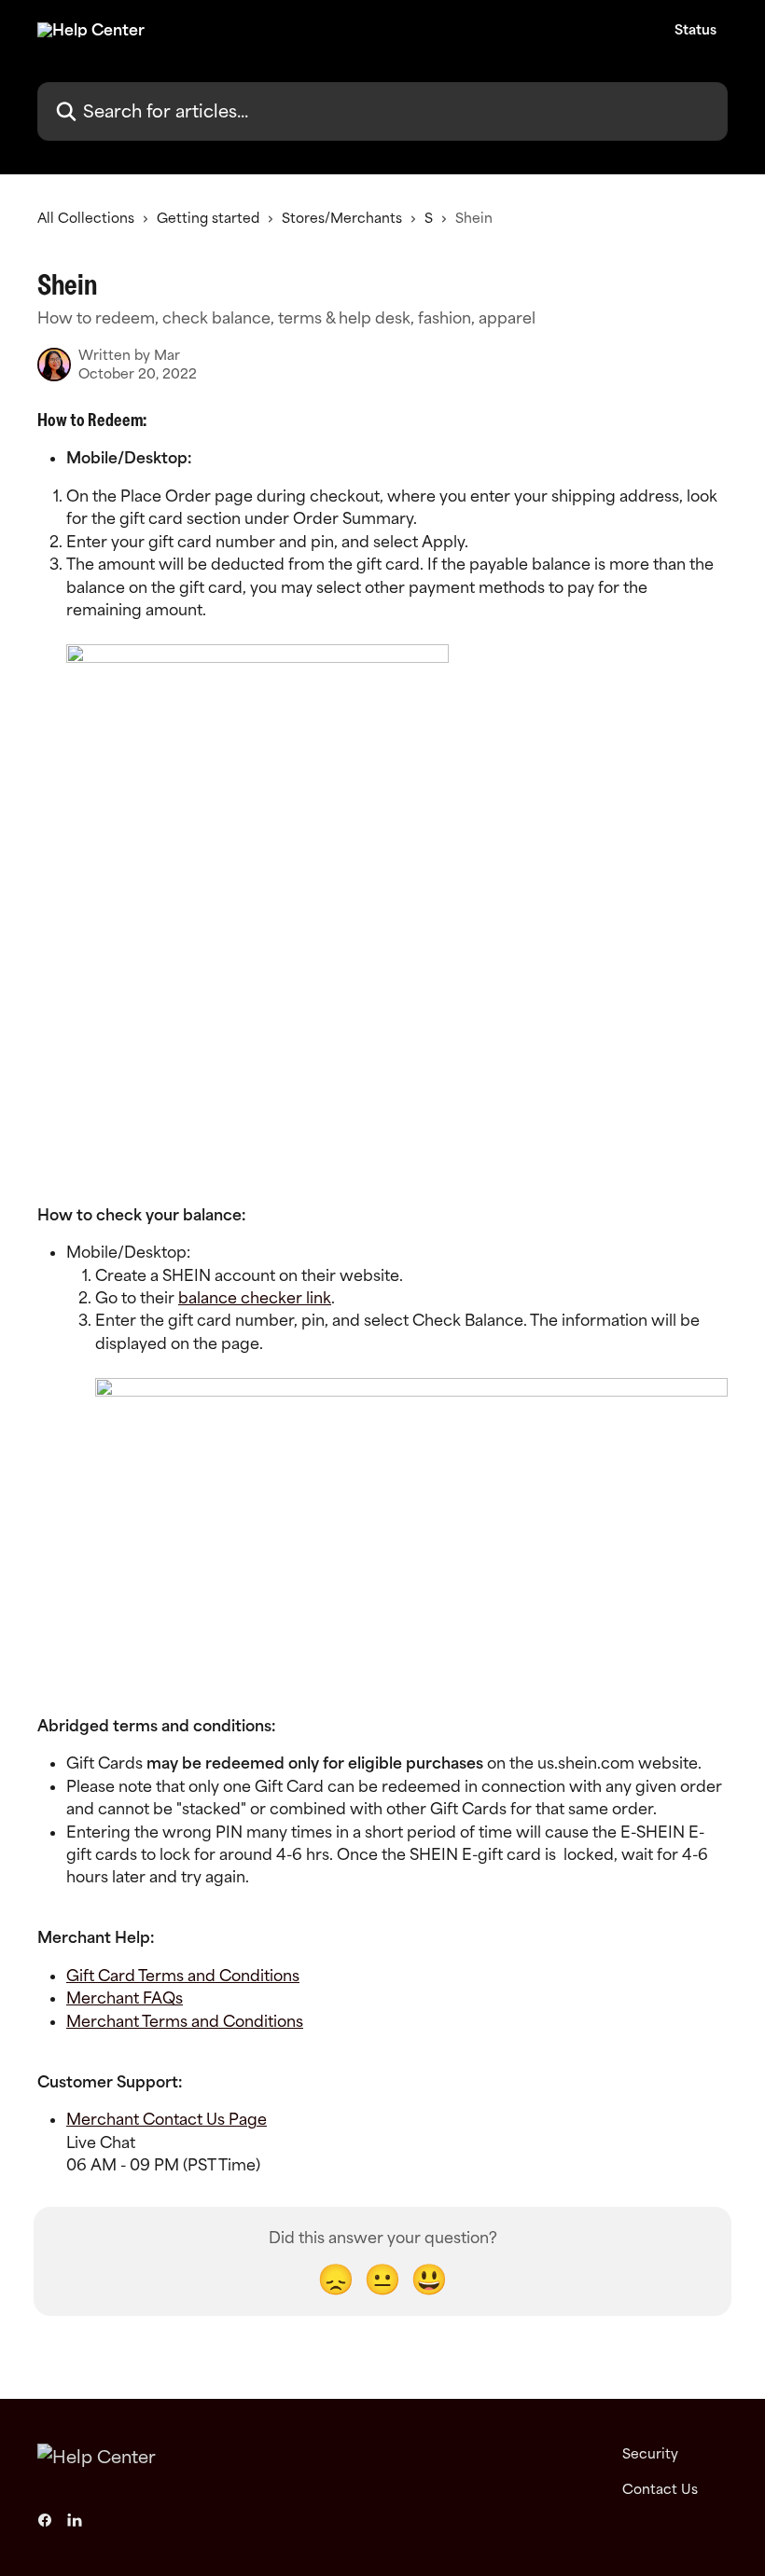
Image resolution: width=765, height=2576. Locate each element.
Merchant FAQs (125, 1998)
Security (650, 2453)
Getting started (208, 218)
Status (695, 30)
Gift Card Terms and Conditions (183, 1976)
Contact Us (660, 2489)
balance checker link (255, 1298)
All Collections (86, 218)
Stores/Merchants (342, 218)
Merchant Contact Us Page (167, 2119)
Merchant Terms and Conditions (185, 2021)
